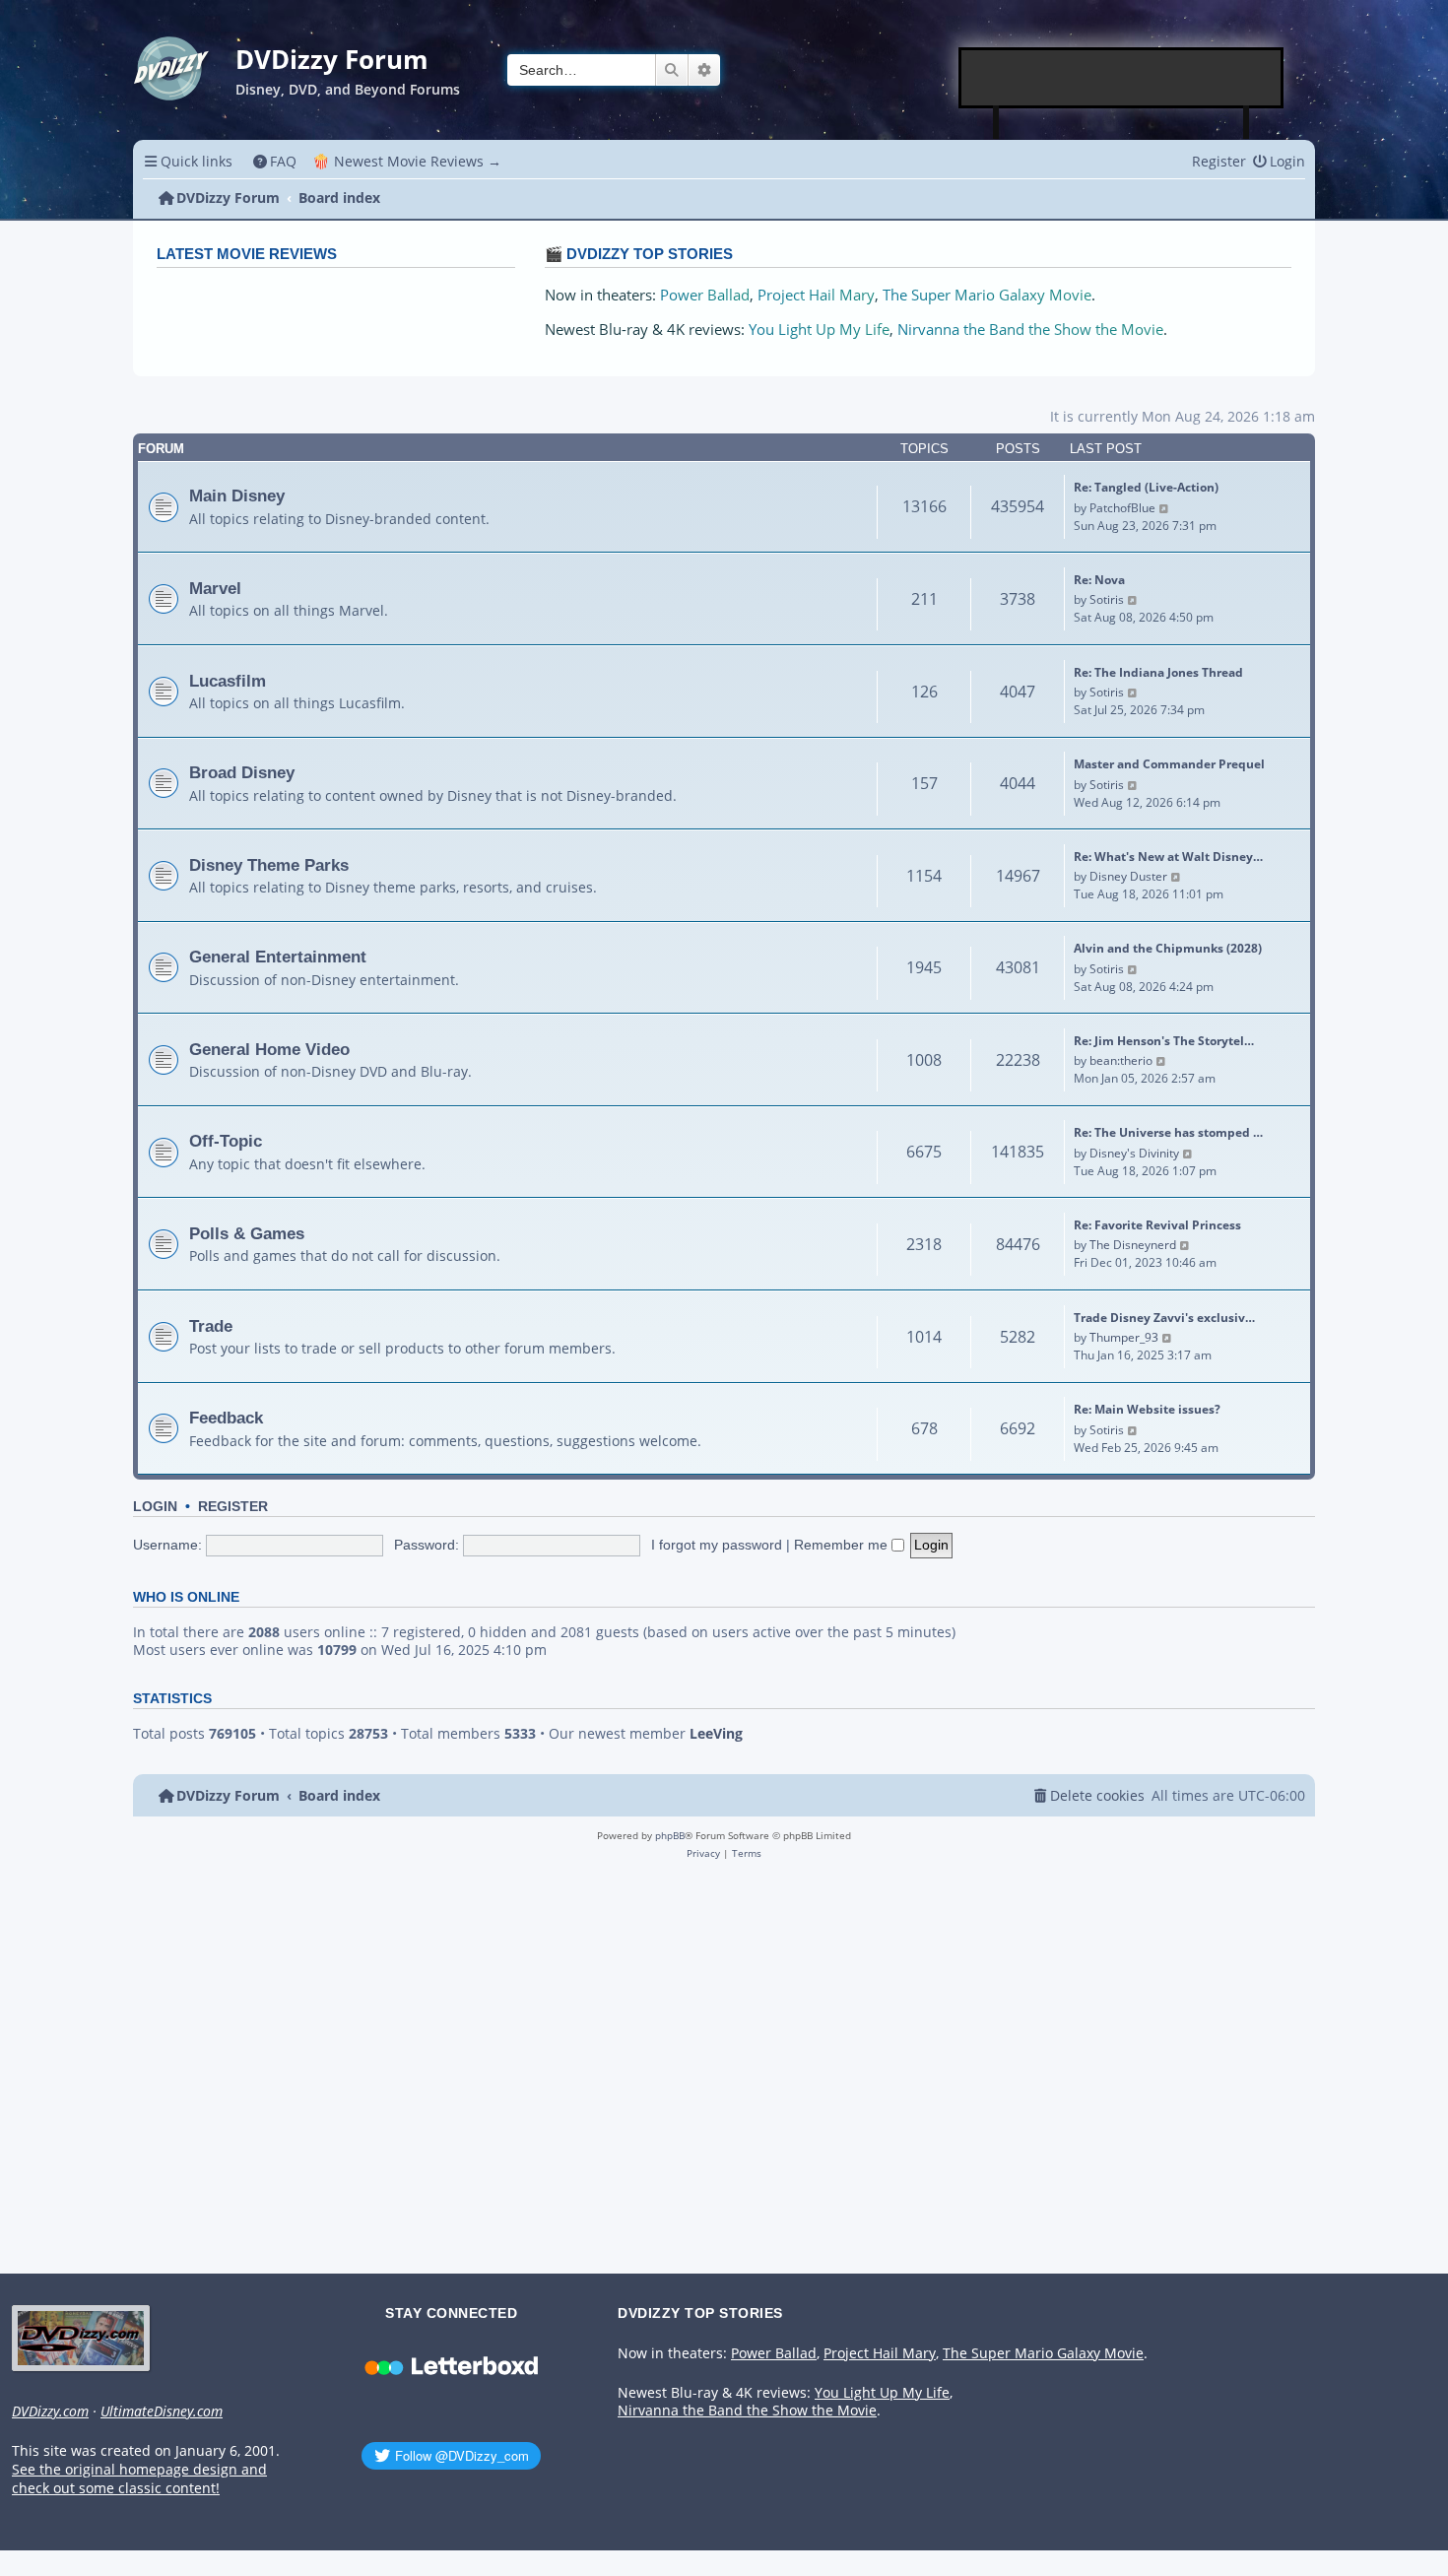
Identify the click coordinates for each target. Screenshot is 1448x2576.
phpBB (670, 1835)
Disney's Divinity (1134, 1153)
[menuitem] (275, 161)
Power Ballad (705, 295)
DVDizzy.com (50, 2411)
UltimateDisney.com (162, 2411)
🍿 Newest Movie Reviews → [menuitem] (407, 161)
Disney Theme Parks (269, 865)
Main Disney (237, 495)
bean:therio (1121, 1060)
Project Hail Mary (816, 295)
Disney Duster (1128, 876)
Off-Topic (226, 1141)
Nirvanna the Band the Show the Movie (1030, 330)
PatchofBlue (1122, 508)
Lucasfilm (228, 681)
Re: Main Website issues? (1147, 1409)
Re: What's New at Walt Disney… (1168, 857)
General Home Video (269, 1049)
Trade (211, 1326)
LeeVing (716, 1734)
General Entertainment (278, 957)
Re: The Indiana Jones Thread (1158, 672)
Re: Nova (1099, 580)
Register (233, 1507)
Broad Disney (242, 772)
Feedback (226, 1418)
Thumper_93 (1124, 1337)
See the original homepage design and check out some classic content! (139, 2479)
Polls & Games (247, 1233)
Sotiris (1107, 599)
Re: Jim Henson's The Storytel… (1164, 1041)
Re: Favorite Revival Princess (1157, 1225)
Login (155, 1507)
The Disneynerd (1133, 1245)
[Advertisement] (1122, 78)
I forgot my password (717, 1545)
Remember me (843, 1545)
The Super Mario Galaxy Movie (987, 295)
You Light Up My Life (819, 330)
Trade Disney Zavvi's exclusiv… (1164, 1318)
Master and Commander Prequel (1169, 764)
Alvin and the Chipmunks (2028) (1168, 948)
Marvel (215, 588)
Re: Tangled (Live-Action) (1146, 487)
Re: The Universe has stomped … (1168, 1132)
